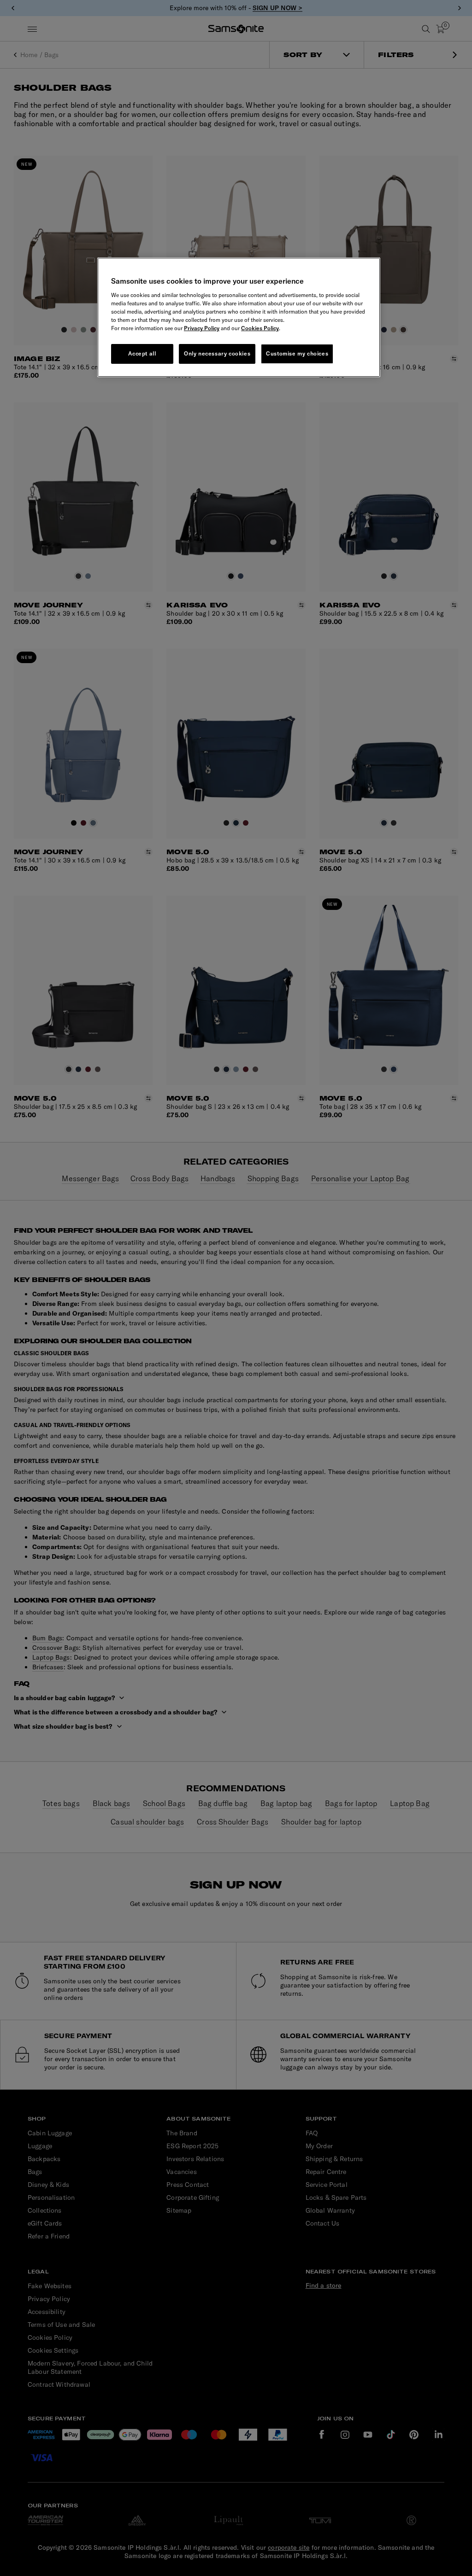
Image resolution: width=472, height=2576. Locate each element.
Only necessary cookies (217, 353)
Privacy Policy (202, 328)
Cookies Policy (260, 328)
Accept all (142, 353)
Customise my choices (297, 353)
